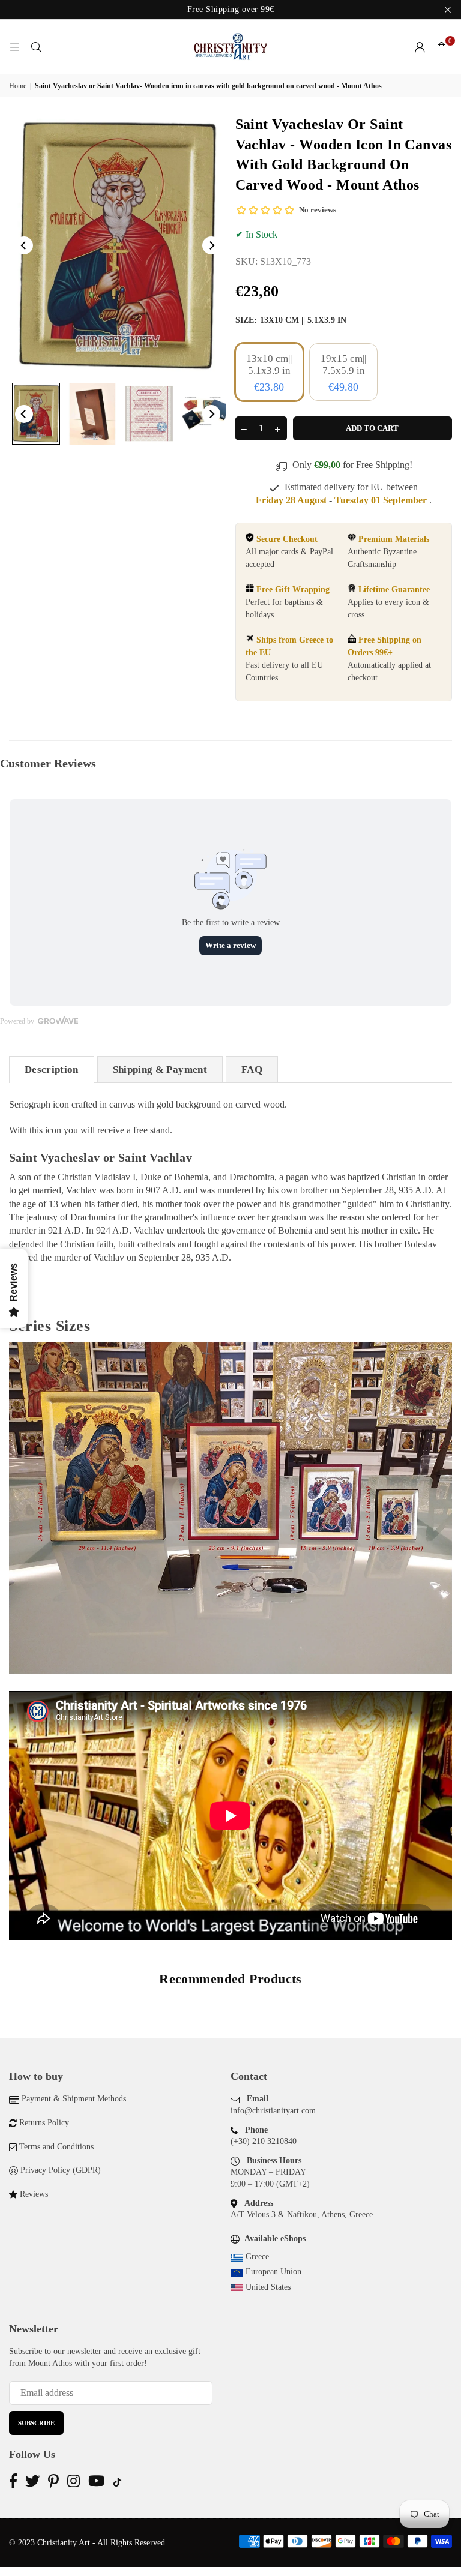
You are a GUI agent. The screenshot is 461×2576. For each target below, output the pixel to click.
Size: (291, 320)
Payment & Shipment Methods (74, 2099)
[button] (441, 47)
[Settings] (420, 47)
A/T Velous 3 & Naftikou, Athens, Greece (302, 2214)
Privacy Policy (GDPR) (61, 2170)
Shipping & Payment (160, 1070)
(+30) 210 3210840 (264, 2141)
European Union (273, 2271)
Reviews (34, 2194)
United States (268, 2287)
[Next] (211, 245)
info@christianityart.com (273, 2111)
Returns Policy (44, 2123)
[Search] (36, 47)
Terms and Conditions (56, 2147)
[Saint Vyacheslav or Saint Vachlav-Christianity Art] (36, 414)
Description (52, 1070)
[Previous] (24, 245)
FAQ (252, 1070)
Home (18, 86)
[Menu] (14, 47)
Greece (257, 2256)
